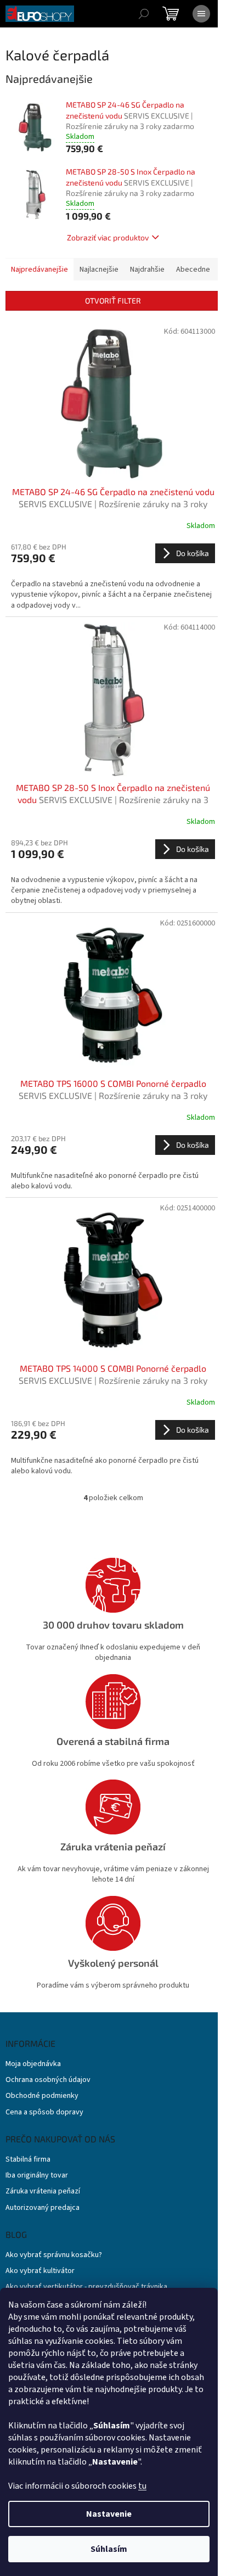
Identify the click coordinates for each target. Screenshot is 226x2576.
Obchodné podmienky (42, 2096)
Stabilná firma (28, 2160)
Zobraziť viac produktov (108, 237)
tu (142, 2486)
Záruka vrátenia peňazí (43, 2191)
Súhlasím (109, 2549)
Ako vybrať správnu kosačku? (54, 2255)
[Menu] (201, 14)
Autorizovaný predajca (43, 2208)
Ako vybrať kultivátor (40, 2271)
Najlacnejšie (99, 270)
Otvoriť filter (113, 301)
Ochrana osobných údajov (48, 2080)
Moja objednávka (33, 2064)
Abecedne (193, 270)
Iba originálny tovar (37, 2176)
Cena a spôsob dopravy (44, 2112)
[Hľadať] (144, 14)
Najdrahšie (147, 270)
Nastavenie (109, 2514)
